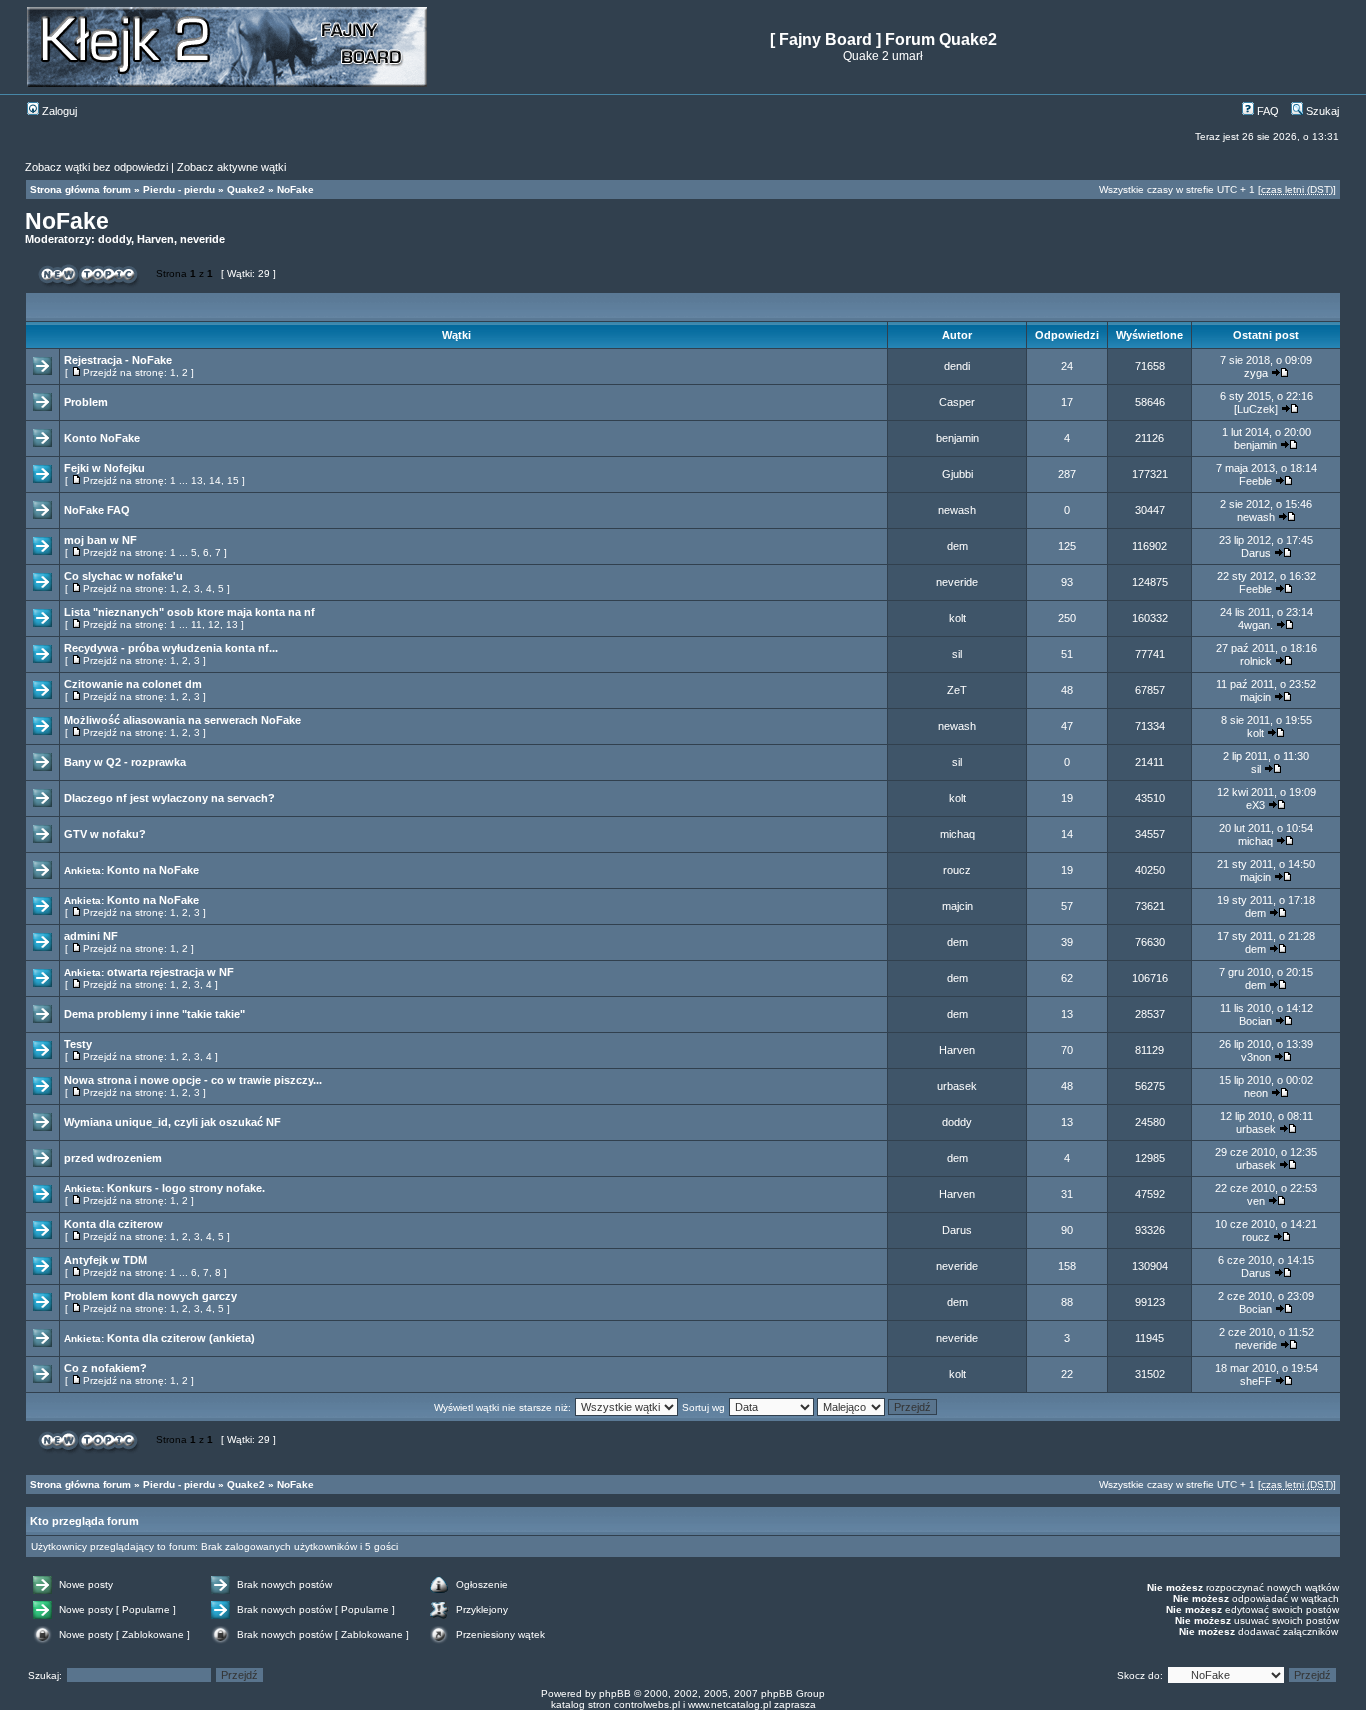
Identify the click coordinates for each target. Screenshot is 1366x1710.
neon (1256, 1093)
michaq (957, 834)
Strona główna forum (80, 189)
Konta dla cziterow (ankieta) (181, 1338)
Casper (957, 402)
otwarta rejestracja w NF (170, 972)
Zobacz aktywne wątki (231, 167)
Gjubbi (957, 474)
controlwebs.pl (647, 1704)
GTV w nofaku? (105, 834)
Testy (78, 1044)
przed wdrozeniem (113, 1158)
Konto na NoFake (153, 870)
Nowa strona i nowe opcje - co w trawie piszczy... (193, 1080)
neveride (202, 239)
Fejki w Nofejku (104, 468)
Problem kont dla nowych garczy (150, 1296)
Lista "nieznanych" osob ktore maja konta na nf (189, 612)
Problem (86, 402)
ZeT (957, 690)
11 (196, 624)
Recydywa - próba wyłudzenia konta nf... (171, 648)
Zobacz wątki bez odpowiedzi (96, 167)
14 (215, 480)
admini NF (91, 936)
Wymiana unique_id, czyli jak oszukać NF (172, 1122)
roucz (957, 870)
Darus (1256, 553)
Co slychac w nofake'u (123, 576)
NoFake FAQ (97, 510)
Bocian (1255, 1021)
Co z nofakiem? (105, 1368)
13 (197, 480)
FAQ (1266, 111)
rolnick (1256, 661)
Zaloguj (58, 111)
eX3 (1255, 805)
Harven (155, 239)
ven (1256, 1201)
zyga (1256, 373)
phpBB (615, 1693)
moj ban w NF (100, 540)
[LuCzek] (1256, 409)
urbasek (957, 1086)
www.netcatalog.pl (729, 1704)
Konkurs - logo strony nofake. (186, 1188)
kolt (957, 618)
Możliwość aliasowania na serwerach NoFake (182, 720)
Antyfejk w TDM (105, 1260)
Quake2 (246, 189)
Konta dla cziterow (113, 1224)
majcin (1255, 697)
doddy (114, 239)
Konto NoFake (102, 438)
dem (957, 546)
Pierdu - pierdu (179, 189)
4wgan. (1255, 625)
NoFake (295, 189)
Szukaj (1321, 111)
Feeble (1255, 481)
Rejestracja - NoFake (118, 360)
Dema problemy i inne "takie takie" (154, 1014)
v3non (1256, 1057)
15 (233, 480)
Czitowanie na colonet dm (133, 684)
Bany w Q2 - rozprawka (125, 762)
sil (957, 654)
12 (214, 624)
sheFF (1256, 1381)
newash (957, 510)
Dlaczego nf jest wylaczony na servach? (169, 798)
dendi (957, 366)
